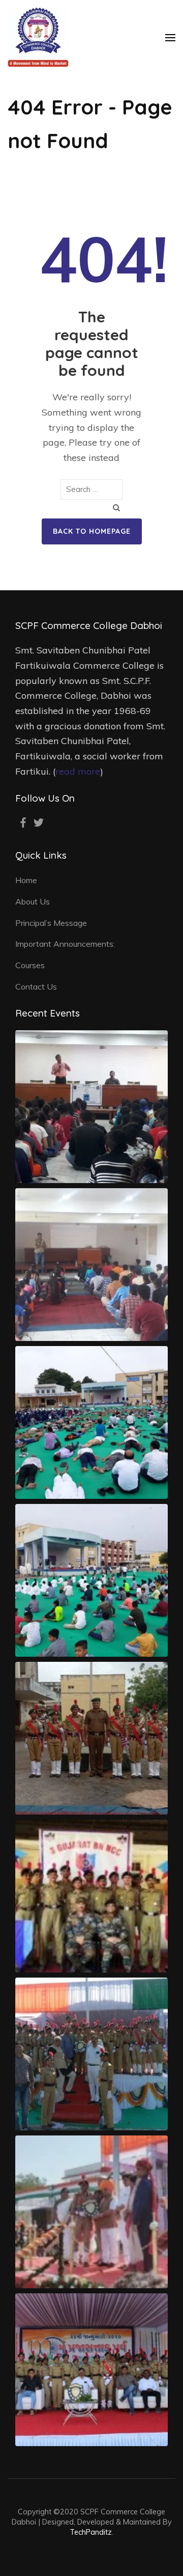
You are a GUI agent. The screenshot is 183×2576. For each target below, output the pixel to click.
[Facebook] (23, 823)
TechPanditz (91, 2532)
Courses (30, 965)
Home (26, 880)
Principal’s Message (51, 923)
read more (78, 771)
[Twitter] (39, 823)
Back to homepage (92, 531)
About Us (33, 901)
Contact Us (36, 986)
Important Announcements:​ (65, 944)
